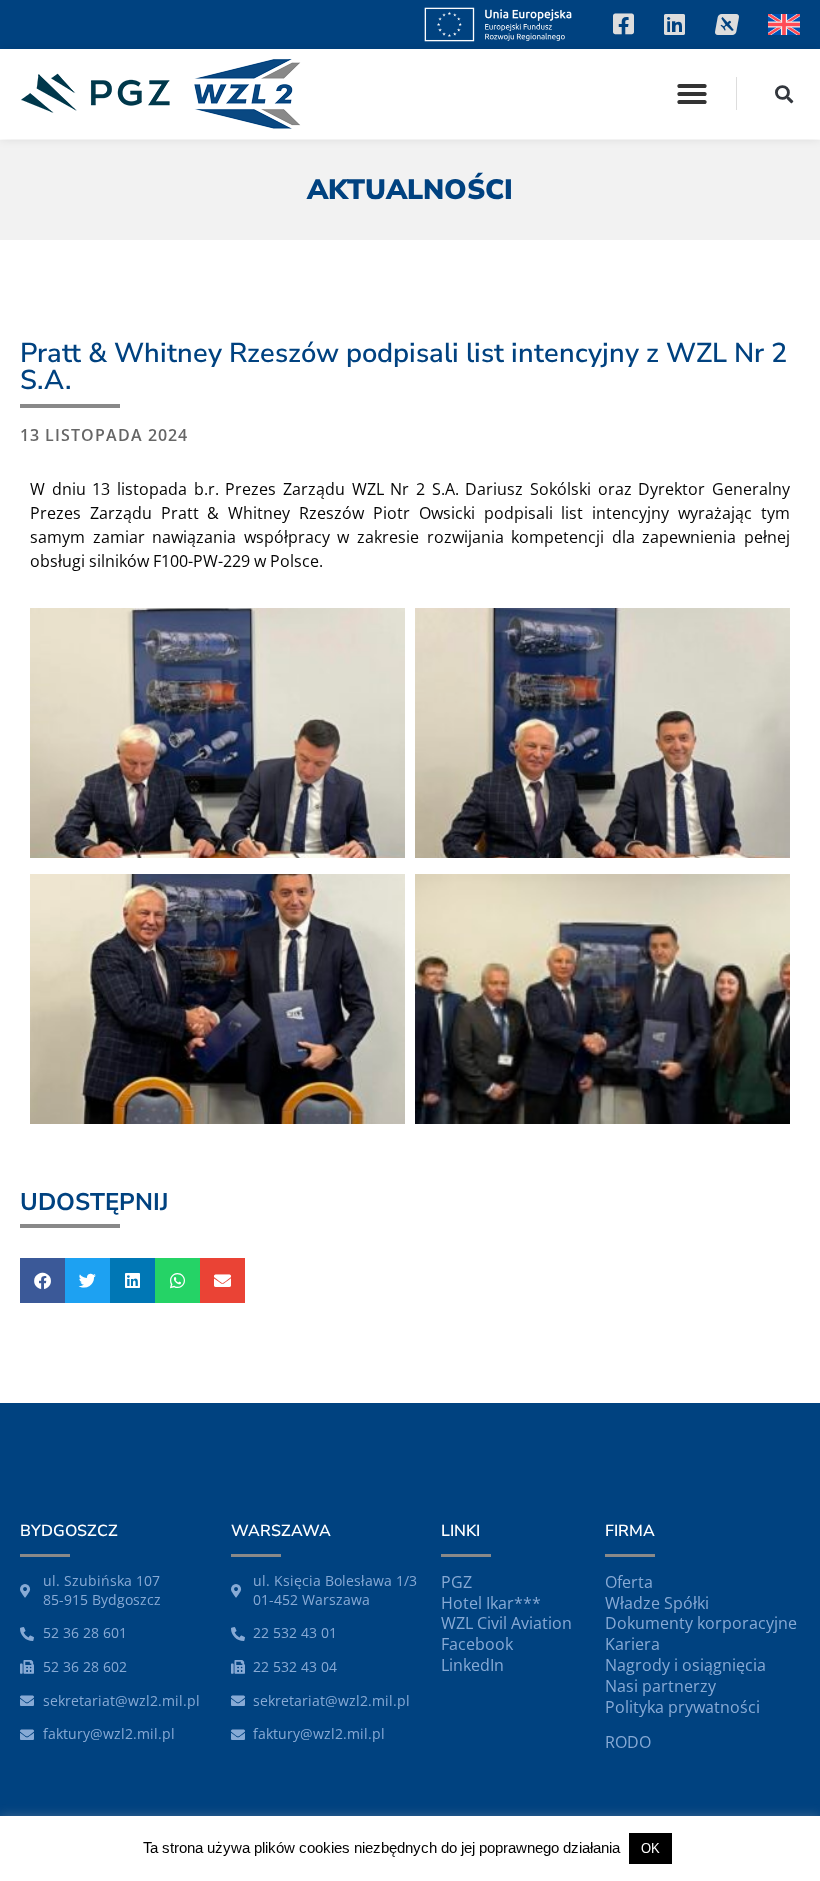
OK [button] (650, 1848)
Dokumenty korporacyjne (701, 1623)
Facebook (477, 1644)
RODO (628, 1742)
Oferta (629, 1582)
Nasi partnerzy (660, 1686)
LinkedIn (472, 1665)
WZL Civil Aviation (506, 1623)
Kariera (632, 1644)
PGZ (456, 1582)
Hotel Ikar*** (491, 1603)
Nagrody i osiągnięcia (685, 1665)
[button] (692, 94)
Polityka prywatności (682, 1707)
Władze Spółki (657, 1603)
